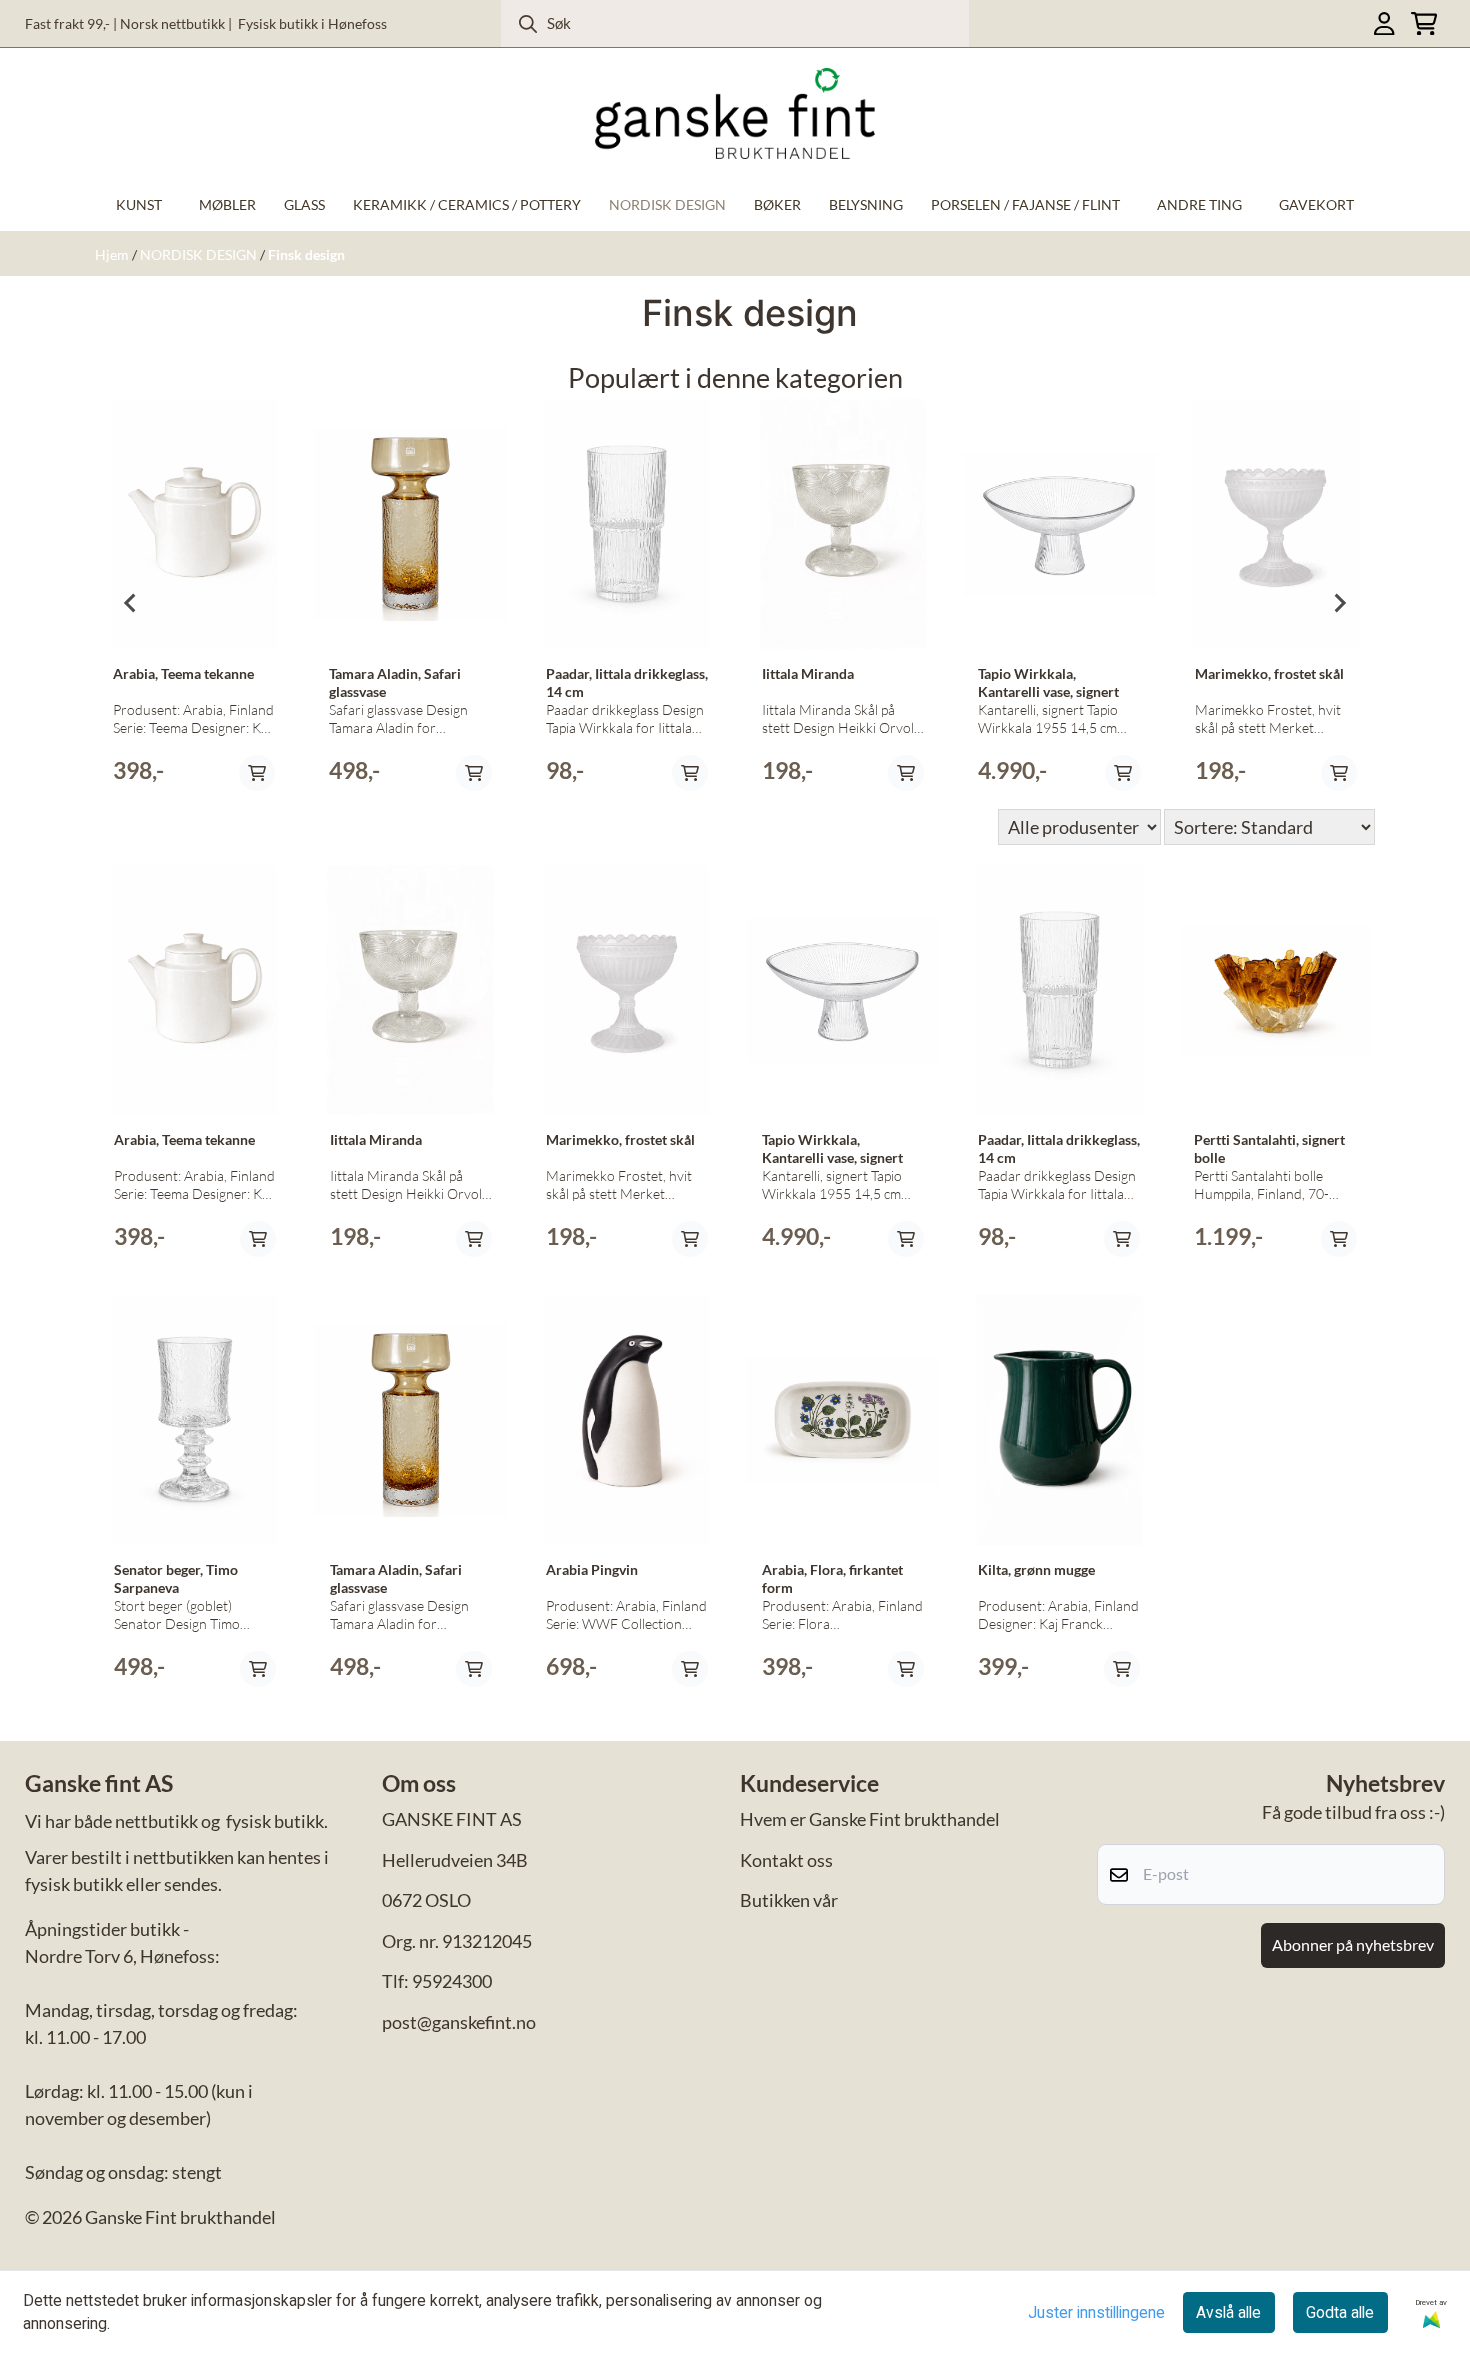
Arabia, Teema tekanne (183, 674)
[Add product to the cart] (257, 773)
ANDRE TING (1199, 204)
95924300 (452, 1981)
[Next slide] (1339, 603)
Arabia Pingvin (592, 1570)
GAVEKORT (1316, 204)
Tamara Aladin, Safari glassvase (395, 683)
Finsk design (306, 255)
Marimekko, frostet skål (1269, 674)
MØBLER (227, 204)
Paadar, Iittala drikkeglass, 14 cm (627, 683)
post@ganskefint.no (459, 2022)
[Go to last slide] (131, 603)
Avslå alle (1228, 2312)
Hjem (113, 255)
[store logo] (735, 113)
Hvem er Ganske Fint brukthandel (870, 1819)
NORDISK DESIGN (200, 255)
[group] (194, 603)
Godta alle (1340, 2312)
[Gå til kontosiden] (1384, 23)
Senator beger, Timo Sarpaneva (176, 1579)
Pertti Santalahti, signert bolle (1269, 1149)
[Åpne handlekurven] (1424, 23)
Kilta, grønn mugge (1036, 1570)
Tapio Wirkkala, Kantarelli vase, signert (1048, 683)
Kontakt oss (786, 1860)
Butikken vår (789, 1900)
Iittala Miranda (808, 674)
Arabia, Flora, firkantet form (832, 1579)
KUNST (139, 204)
